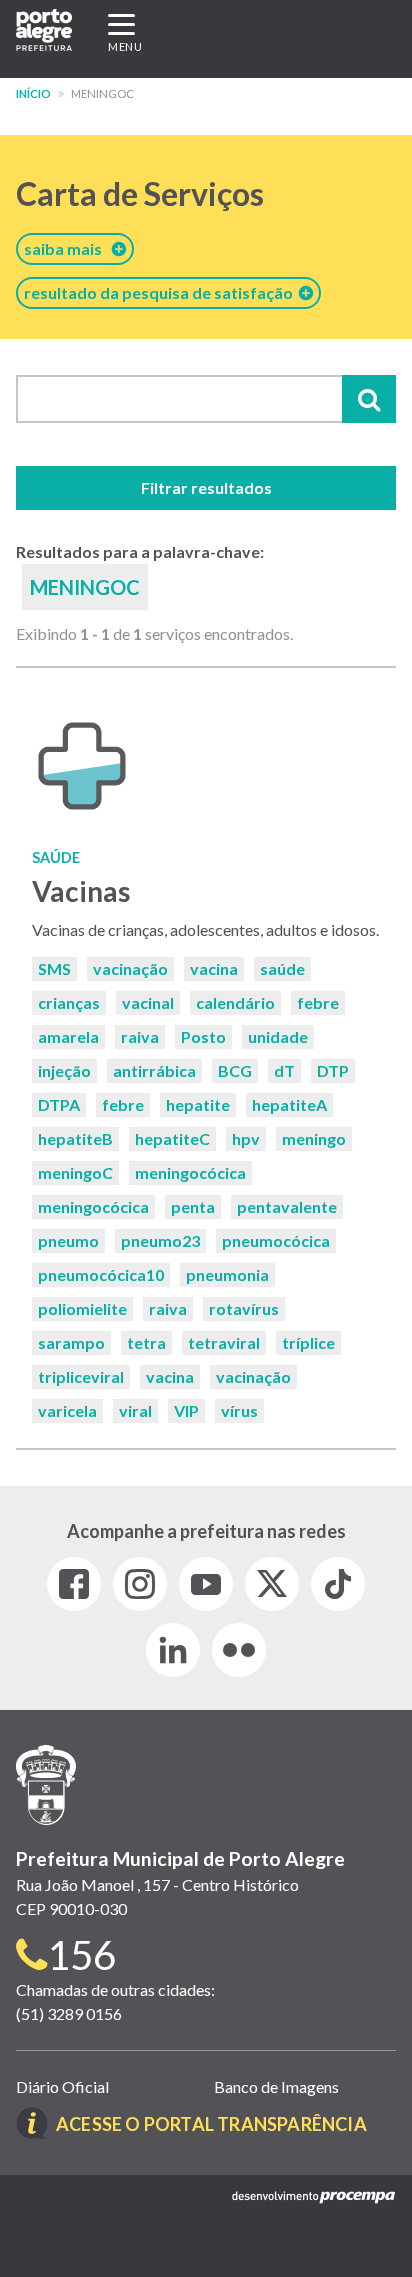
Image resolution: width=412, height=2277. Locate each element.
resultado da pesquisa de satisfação (161, 292)
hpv (246, 1138)
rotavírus (244, 1308)
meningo (314, 1138)
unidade (278, 1036)
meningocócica (190, 1172)
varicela (67, 1410)
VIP (186, 1410)
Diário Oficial (62, 2086)
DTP (333, 1070)
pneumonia (227, 1274)
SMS (54, 968)
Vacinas (81, 891)
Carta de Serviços (140, 193)
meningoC (75, 1172)
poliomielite (82, 1308)
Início (33, 93)
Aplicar (369, 399)
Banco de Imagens (276, 2086)
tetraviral (224, 1342)
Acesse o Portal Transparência (211, 2124)
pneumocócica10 (101, 1274)
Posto (203, 1036)
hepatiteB (75, 1138)
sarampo (71, 1342)
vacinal (148, 1002)
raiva (140, 1036)
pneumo (68, 1240)
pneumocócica (276, 1240)
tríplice (308, 1342)
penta (193, 1206)
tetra (146, 1342)
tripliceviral (81, 1376)
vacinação (130, 968)
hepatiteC (172, 1138)
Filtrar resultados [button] (206, 487)
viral (135, 1410)
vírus (239, 1410)
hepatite (198, 1104)
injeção (64, 1070)
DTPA (59, 1104)
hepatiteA (289, 1104)
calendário (235, 1002)
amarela (68, 1036)
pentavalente (287, 1206)
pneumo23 (160, 1240)
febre (318, 1002)
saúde (282, 968)
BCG (235, 1070)
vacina (214, 968)
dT (284, 1070)
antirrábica (154, 1070)
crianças (69, 1002)
